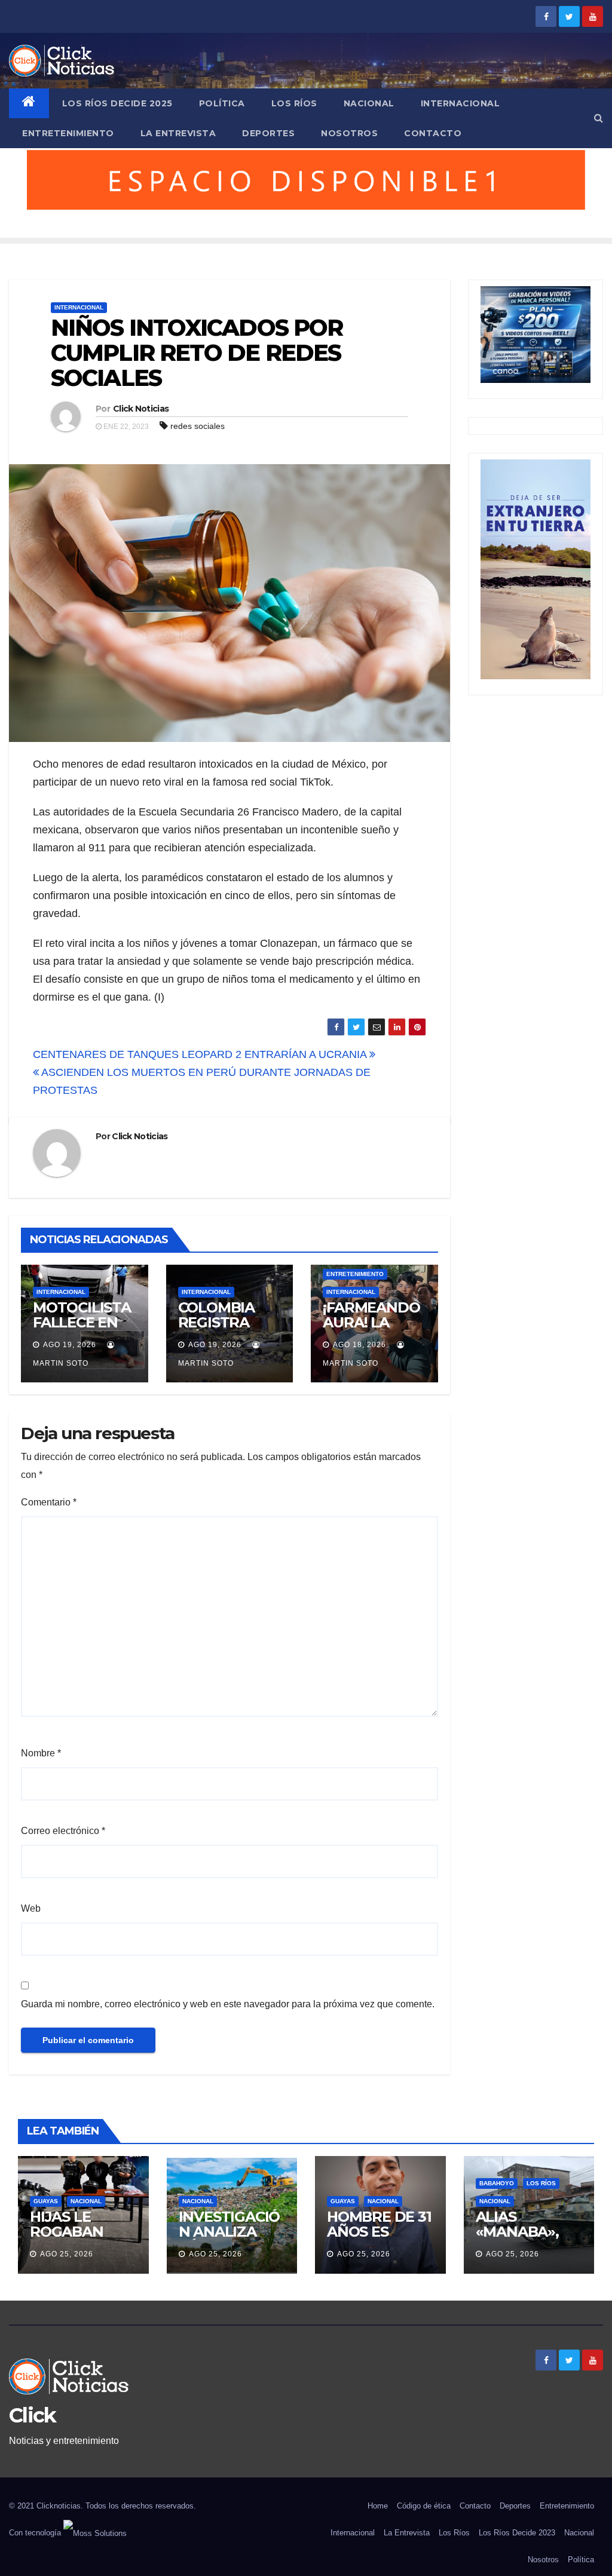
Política (222, 103)
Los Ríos (294, 103)
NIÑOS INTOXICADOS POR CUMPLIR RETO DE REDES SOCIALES (197, 353)
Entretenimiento (68, 133)
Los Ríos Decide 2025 (117, 103)
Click (33, 2415)
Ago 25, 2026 (67, 2254)
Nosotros (349, 133)
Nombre (41, 1753)
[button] (599, 118)
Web (31, 1908)
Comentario (49, 1502)
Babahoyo (497, 2183)
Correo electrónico (63, 1831)
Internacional (460, 103)
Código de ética (424, 2506)
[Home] (29, 103)
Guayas (46, 2201)
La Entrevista (178, 133)
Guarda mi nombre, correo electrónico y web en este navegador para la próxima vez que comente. (228, 2004)
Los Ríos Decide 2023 (517, 2533)
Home (378, 2506)
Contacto (433, 133)
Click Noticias (141, 409)
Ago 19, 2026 (70, 1345)
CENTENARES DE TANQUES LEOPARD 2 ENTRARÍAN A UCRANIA (201, 1054)
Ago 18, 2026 (359, 1345)
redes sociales (198, 426)
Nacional (369, 103)
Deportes (268, 133)
